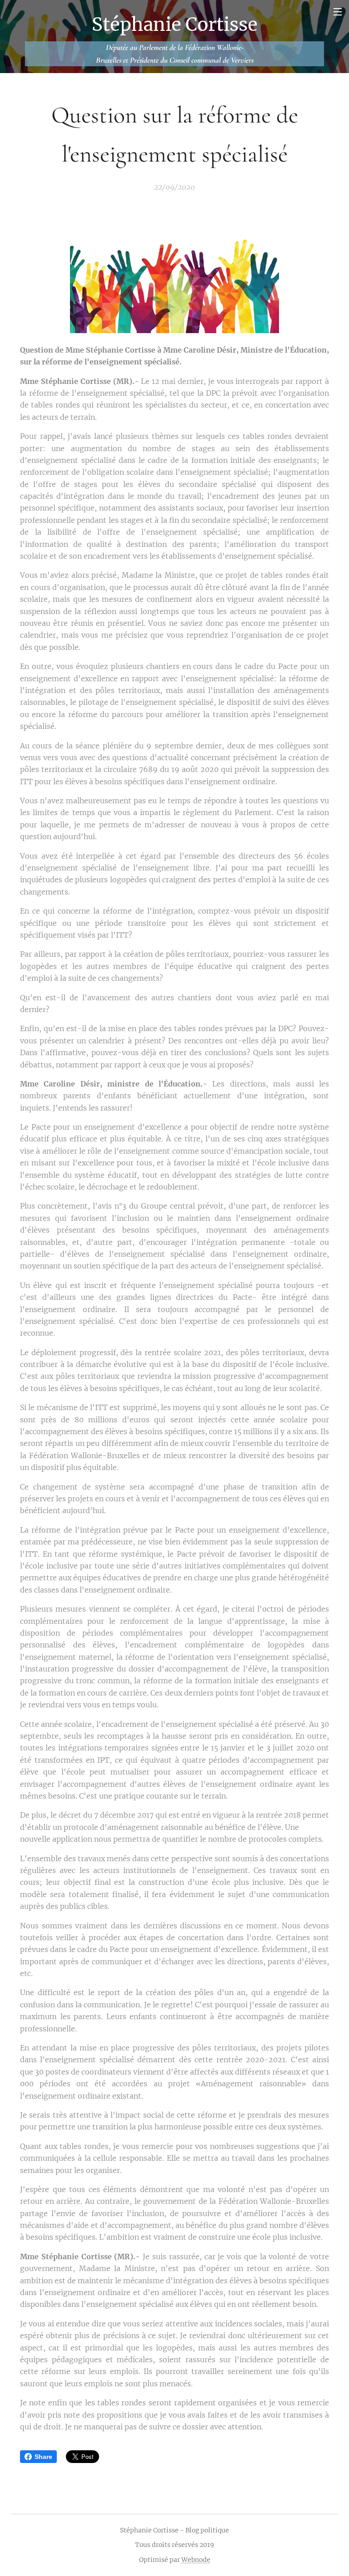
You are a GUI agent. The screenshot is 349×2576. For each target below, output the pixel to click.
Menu (338, 11)
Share (43, 2457)
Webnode (196, 2560)
